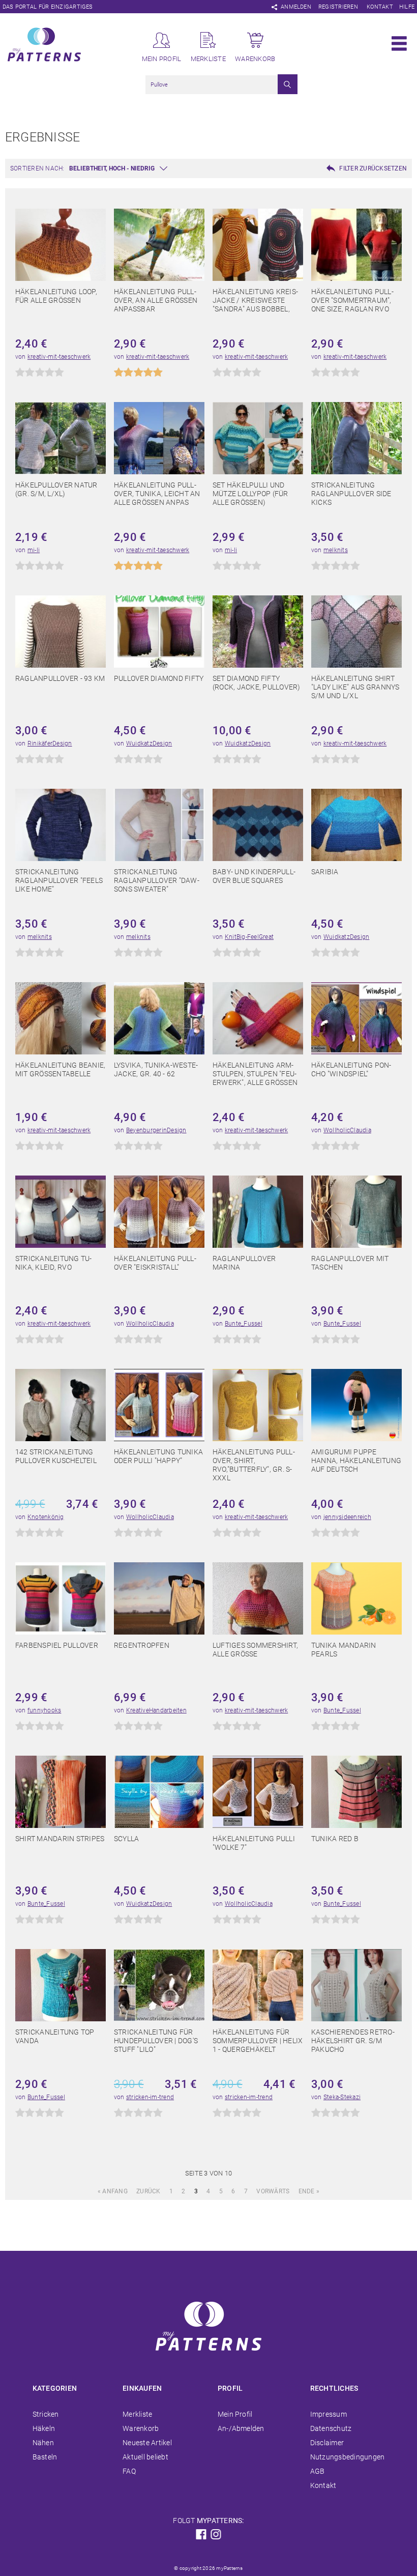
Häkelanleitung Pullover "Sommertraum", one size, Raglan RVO (352, 300)
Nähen (43, 2443)
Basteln (45, 2457)
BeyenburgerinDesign (156, 1130)
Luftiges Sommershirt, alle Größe (255, 1650)
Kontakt (380, 7)
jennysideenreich (347, 1517)
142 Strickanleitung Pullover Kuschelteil (56, 1456)
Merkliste (137, 2414)
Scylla (126, 1839)
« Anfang (113, 2191)
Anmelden (296, 7)
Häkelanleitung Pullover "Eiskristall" (155, 1263)
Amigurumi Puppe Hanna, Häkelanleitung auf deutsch (356, 1461)
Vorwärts (273, 2191)
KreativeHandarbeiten (156, 1710)
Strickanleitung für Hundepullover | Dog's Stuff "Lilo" (156, 2041)
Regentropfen (142, 1645)
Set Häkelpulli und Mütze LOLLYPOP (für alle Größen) (250, 494)
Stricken (46, 2414)
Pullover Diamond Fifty (159, 678)
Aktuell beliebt (145, 2457)
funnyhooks (44, 1710)
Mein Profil (235, 2414)
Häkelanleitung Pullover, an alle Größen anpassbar (156, 300)
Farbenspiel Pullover (57, 1645)
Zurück (148, 2191)
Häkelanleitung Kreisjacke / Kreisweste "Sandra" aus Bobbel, (255, 300)
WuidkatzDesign (149, 743)
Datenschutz (331, 2428)
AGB (318, 2471)
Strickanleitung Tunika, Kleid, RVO (53, 1263)
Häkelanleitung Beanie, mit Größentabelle (60, 1069)
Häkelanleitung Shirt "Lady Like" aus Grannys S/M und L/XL (355, 687)
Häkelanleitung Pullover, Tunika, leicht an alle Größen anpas (157, 494)
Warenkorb (141, 2428)
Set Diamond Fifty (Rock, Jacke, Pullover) (257, 683)
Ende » (309, 2191)
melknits (336, 550)
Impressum (329, 2414)
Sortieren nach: (37, 168)
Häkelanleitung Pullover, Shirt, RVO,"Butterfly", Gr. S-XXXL (254, 1465)
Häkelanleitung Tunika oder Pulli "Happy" (158, 1456)
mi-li (34, 550)
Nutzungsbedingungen (348, 2457)
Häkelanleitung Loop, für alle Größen (56, 296)
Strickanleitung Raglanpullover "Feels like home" (59, 880)
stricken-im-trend (150, 2097)
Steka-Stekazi (342, 2097)
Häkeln (44, 2428)
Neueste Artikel (147, 2443)
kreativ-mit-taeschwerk (59, 357)
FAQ (129, 2471)
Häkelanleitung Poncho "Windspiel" (351, 1069)
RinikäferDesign (50, 743)
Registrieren (338, 7)
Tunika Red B (335, 1839)
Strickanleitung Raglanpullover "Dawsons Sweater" (157, 880)
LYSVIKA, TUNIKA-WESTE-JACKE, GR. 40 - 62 (156, 1069)
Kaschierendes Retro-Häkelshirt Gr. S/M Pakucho (353, 2041)
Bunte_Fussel (244, 1324)
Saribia (325, 872)
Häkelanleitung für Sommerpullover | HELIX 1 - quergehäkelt (258, 2041)
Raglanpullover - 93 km (60, 678)
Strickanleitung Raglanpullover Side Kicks (351, 494)
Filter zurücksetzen (373, 168)
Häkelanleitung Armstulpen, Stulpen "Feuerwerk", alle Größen (255, 1074)
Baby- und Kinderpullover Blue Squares (254, 876)
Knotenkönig (46, 1517)
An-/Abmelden (241, 2428)
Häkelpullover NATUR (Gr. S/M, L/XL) (56, 489)
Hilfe (407, 7)
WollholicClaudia (347, 1130)
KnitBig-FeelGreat (249, 937)
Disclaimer (327, 2443)
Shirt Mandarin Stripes (60, 1839)
